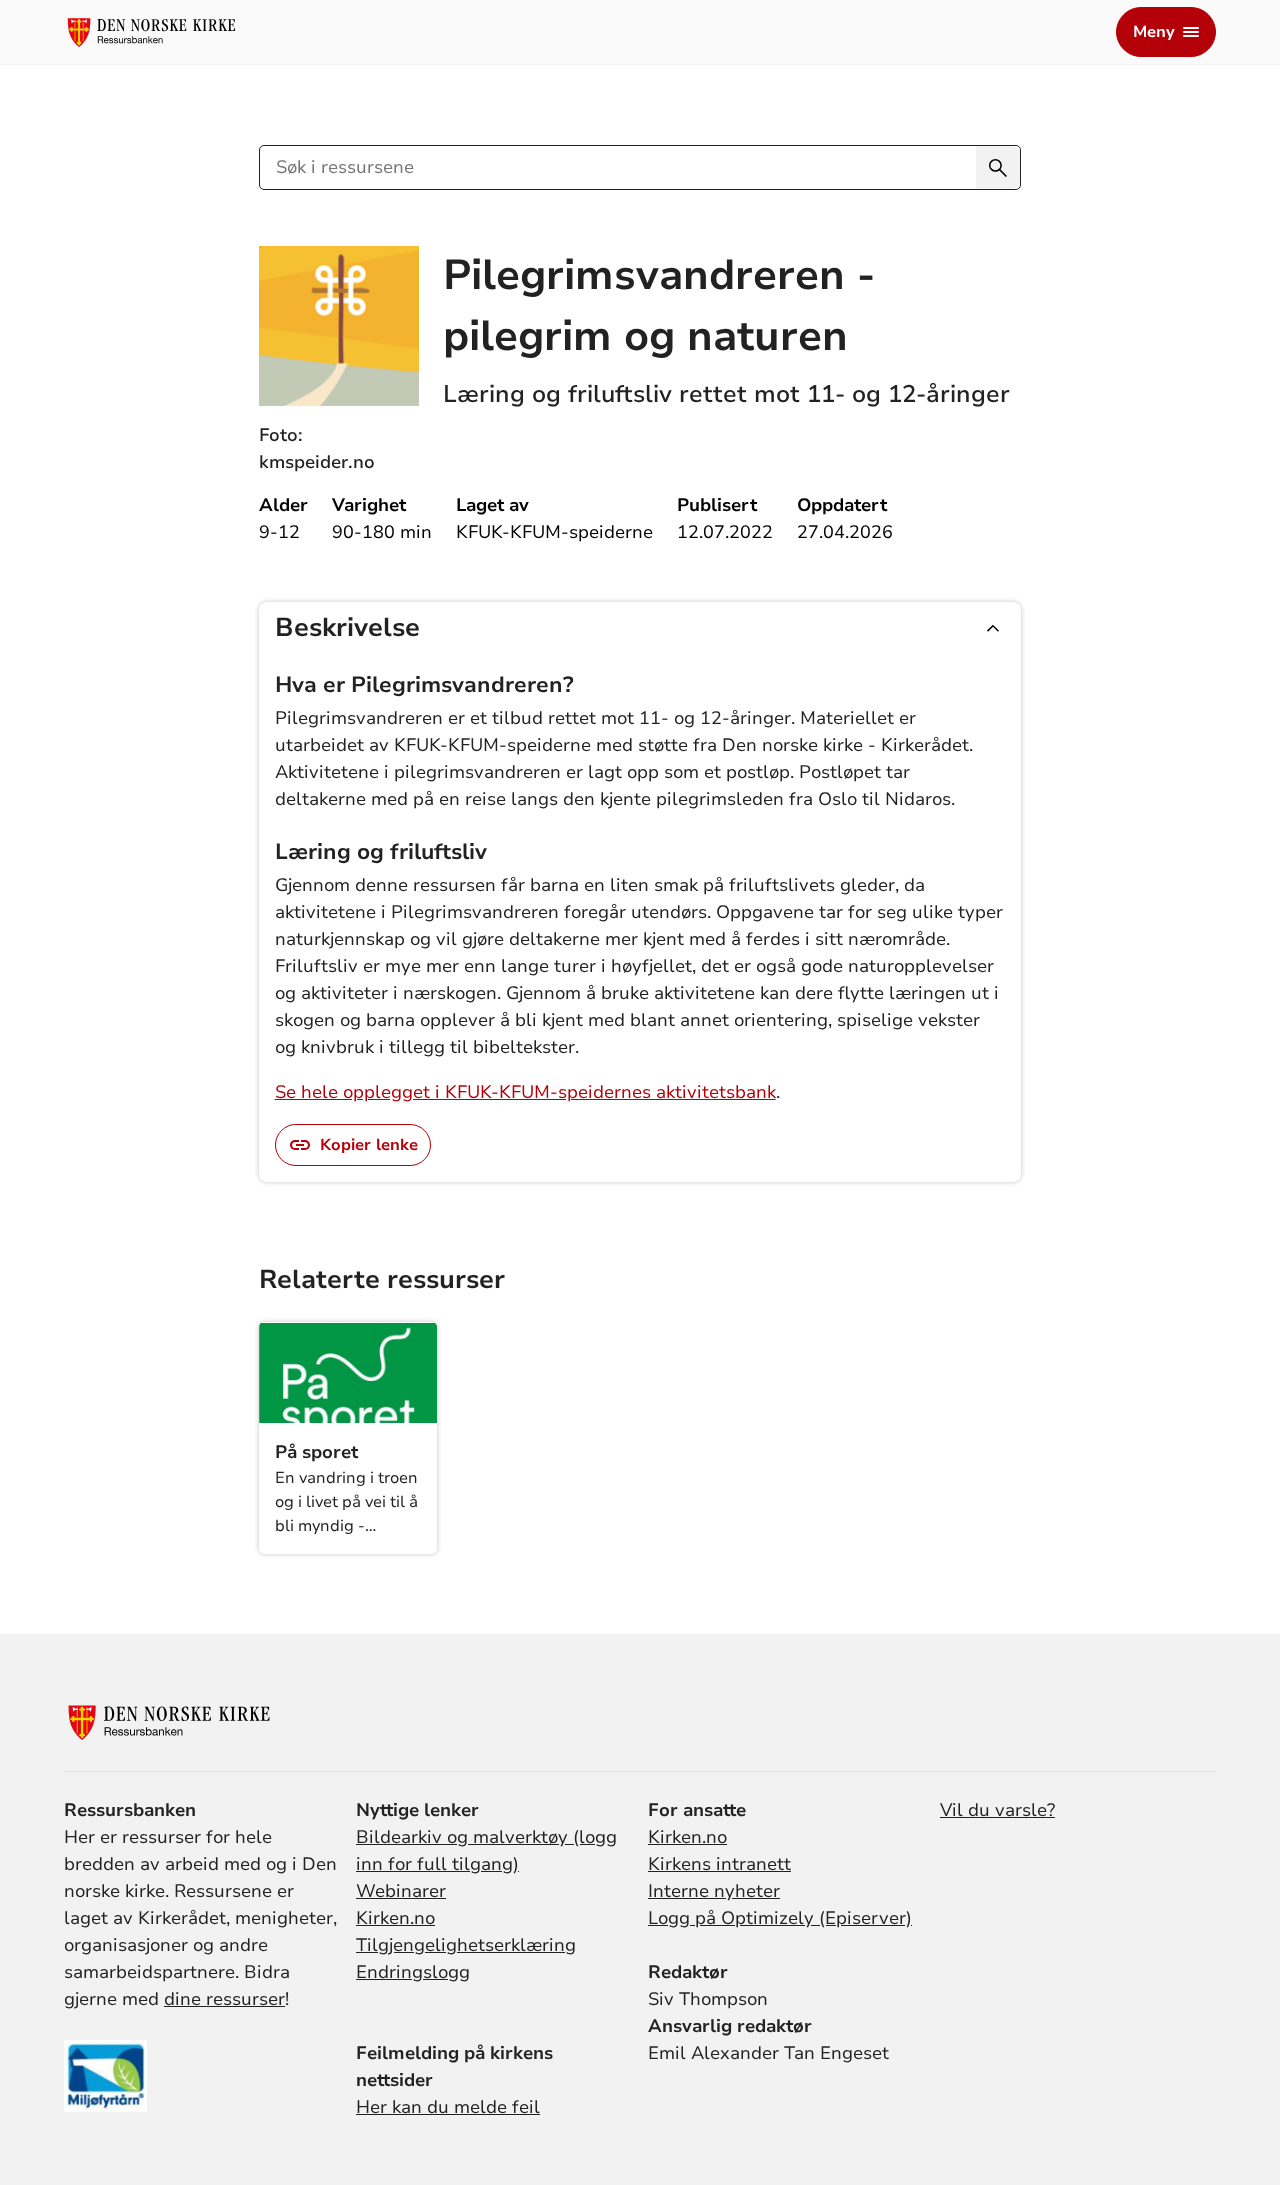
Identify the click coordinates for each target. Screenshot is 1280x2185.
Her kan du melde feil (448, 2107)
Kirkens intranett (719, 1864)
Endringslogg (413, 1972)
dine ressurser (224, 1999)
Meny (1154, 32)
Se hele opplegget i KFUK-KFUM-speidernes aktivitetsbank (525, 1092)
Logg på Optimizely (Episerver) (780, 1918)
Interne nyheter (714, 1891)
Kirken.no (395, 1918)
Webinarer (401, 1891)
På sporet (316, 1452)
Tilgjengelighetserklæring (466, 1945)
